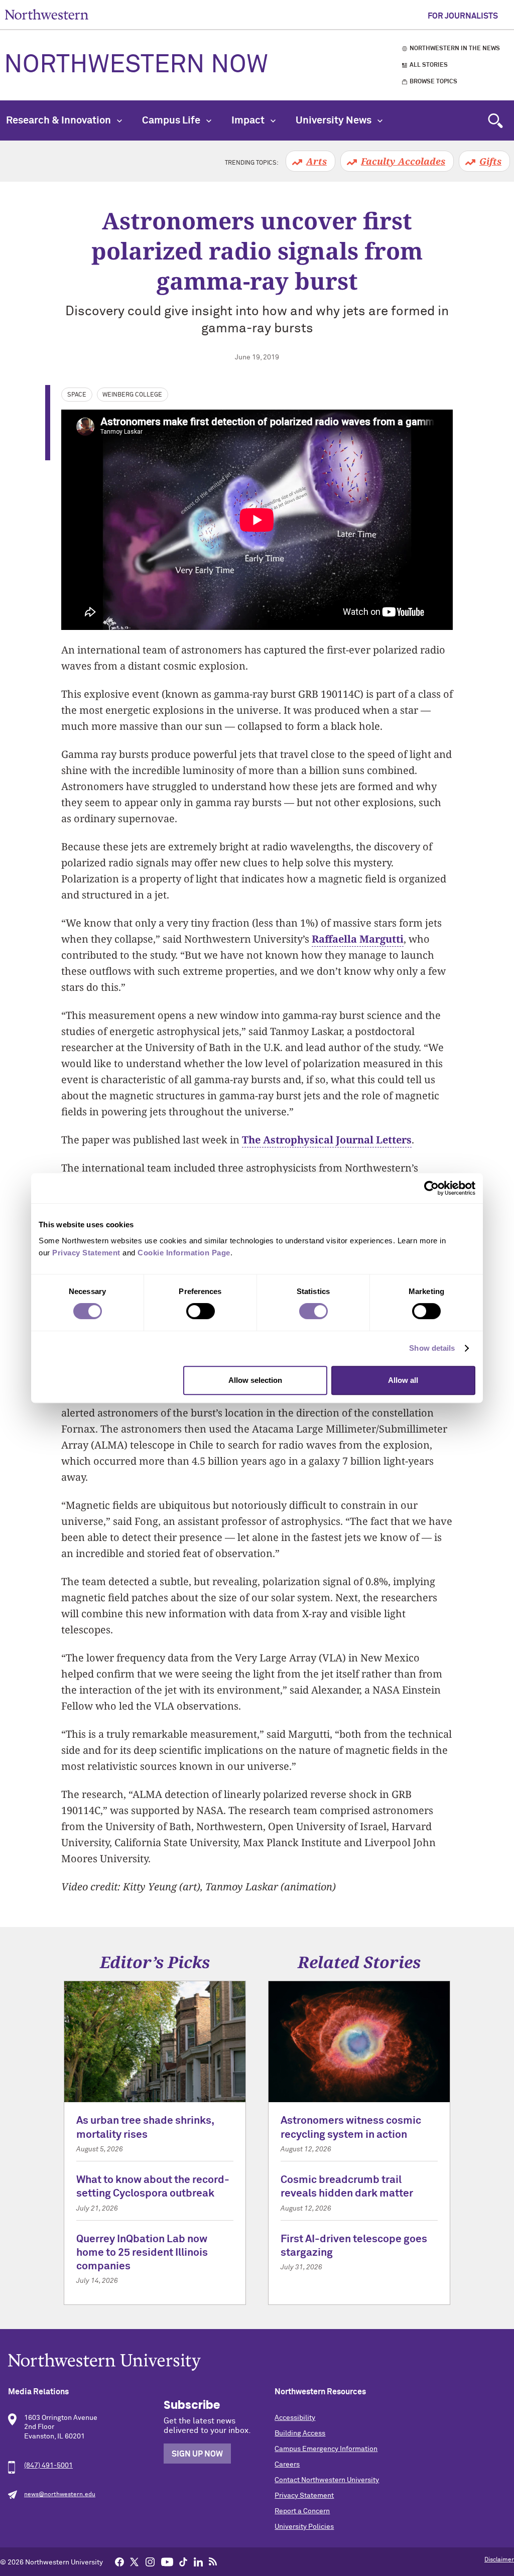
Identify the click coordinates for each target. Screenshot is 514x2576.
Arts (316, 161)
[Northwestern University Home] (47, 14)
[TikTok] (183, 2561)
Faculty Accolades (403, 161)
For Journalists (463, 16)
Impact (249, 120)
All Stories (429, 65)
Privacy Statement (304, 2496)
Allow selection (255, 1380)
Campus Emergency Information (326, 2449)
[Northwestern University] (257, 2362)
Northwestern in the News (455, 49)
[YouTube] (167, 2561)
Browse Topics (433, 82)
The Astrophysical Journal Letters (327, 1140)
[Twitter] (135, 2561)
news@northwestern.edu (60, 2495)
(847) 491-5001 (48, 2466)
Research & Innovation (59, 120)
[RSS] (213, 2561)
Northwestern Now (136, 65)
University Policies (304, 2527)
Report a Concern (302, 2511)
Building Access (300, 2433)
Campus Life (172, 120)
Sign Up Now (197, 2454)
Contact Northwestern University (327, 2480)
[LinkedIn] (198, 2561)
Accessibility (295, 2418)
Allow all (403, 1380)
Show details (432, 1348)
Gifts (490, 161)
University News (335, 120)
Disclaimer (499, 2560)
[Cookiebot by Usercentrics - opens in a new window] (431, 1188)
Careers (287, 2465)
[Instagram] (150, 2561)
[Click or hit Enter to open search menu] (495, 120)
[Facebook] (119, 2561)
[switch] (201, 1311)
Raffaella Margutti (358, 939)
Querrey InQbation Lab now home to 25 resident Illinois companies (142, 2253)
